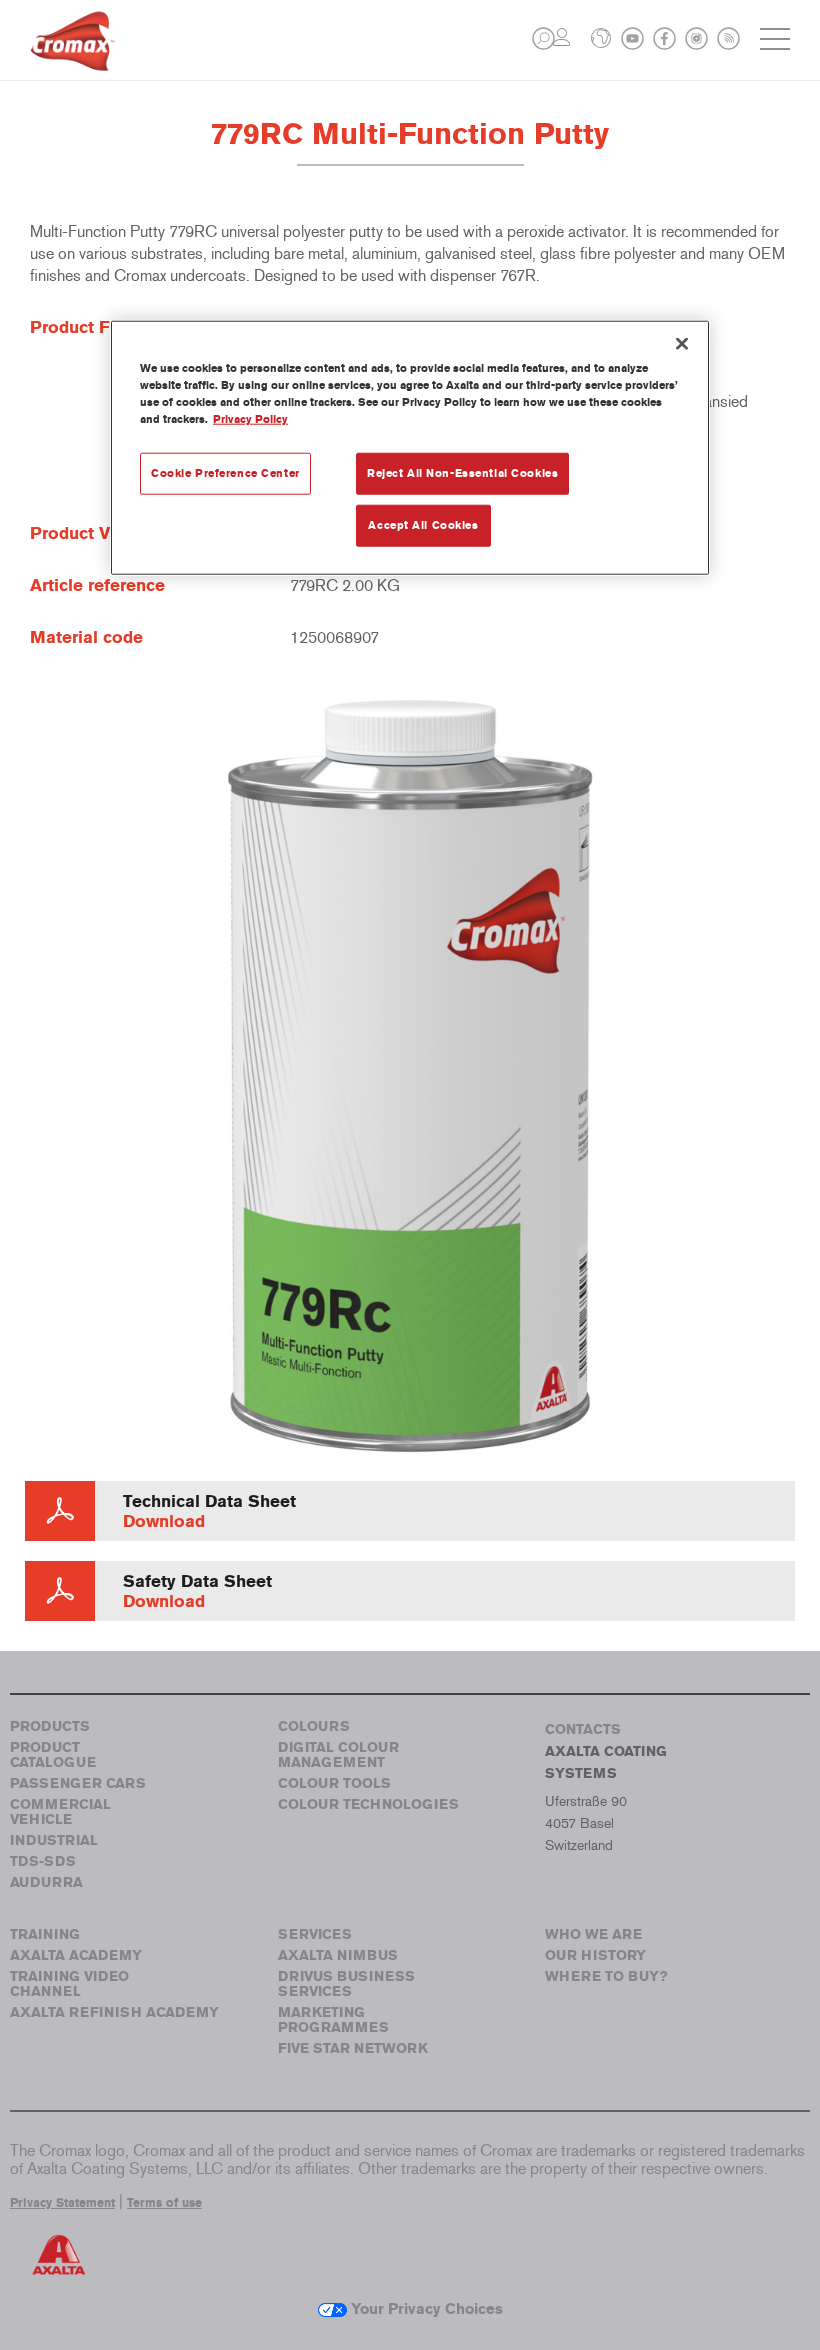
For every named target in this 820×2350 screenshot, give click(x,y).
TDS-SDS (43, 1861)
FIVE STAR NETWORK (353, 2048)
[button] (543, 38)
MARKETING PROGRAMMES (333, 2020)
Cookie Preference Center (225, 472)
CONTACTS (583, 1729)
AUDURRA (46, 1882)
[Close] (682, 343)
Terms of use (164, 2203)
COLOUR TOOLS (334, 1783)
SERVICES (315, 1934)
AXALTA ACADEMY (76, 1955)
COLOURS (314, 1726)
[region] (410, 447)
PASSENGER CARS (78, 1783)
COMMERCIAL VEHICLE (60, 1812)
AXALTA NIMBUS (338, 1955)
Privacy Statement (62, 2203)
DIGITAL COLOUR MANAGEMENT (338, 1755)
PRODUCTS (50, 1726)
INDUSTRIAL (54, 1840)
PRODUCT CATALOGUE (53, 1755)
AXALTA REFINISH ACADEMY (114, 2012)
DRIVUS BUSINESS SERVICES (346, 1984)
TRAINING (45, 1934)
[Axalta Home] (72, 56)
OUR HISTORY (595, 1955)
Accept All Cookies (423, 524)
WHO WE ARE (593, 1934)
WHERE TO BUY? (606, 1976)
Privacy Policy (250, 418)
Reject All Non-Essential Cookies (462, 472)
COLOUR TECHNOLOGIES (368, 1804)
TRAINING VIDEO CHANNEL (69, 1984)
